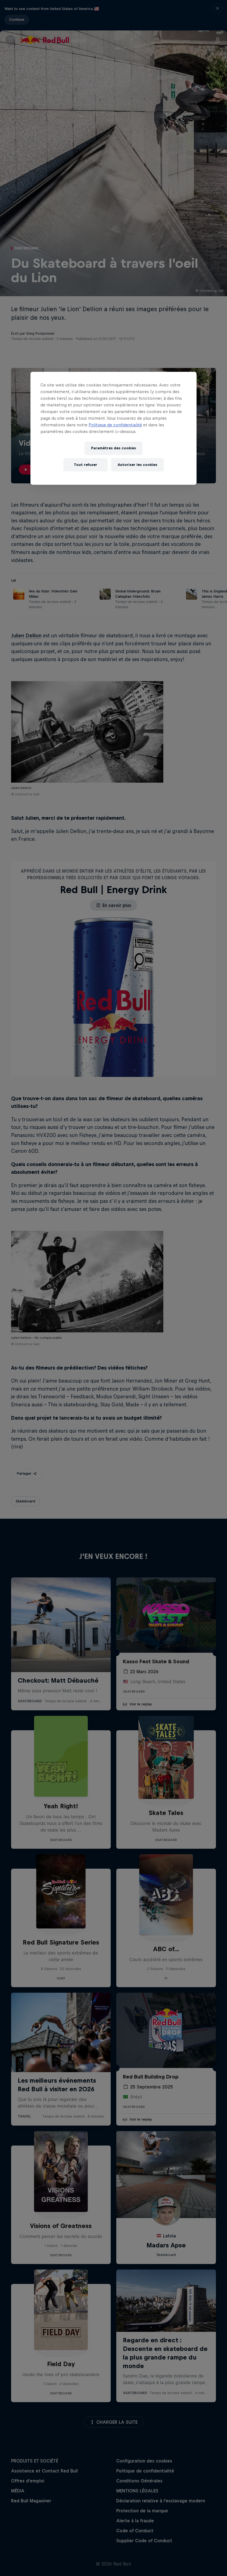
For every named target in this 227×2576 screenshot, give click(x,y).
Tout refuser (86, 465)
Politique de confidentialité (115, 425)
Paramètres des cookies (114, 448)
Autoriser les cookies (137, 465)
